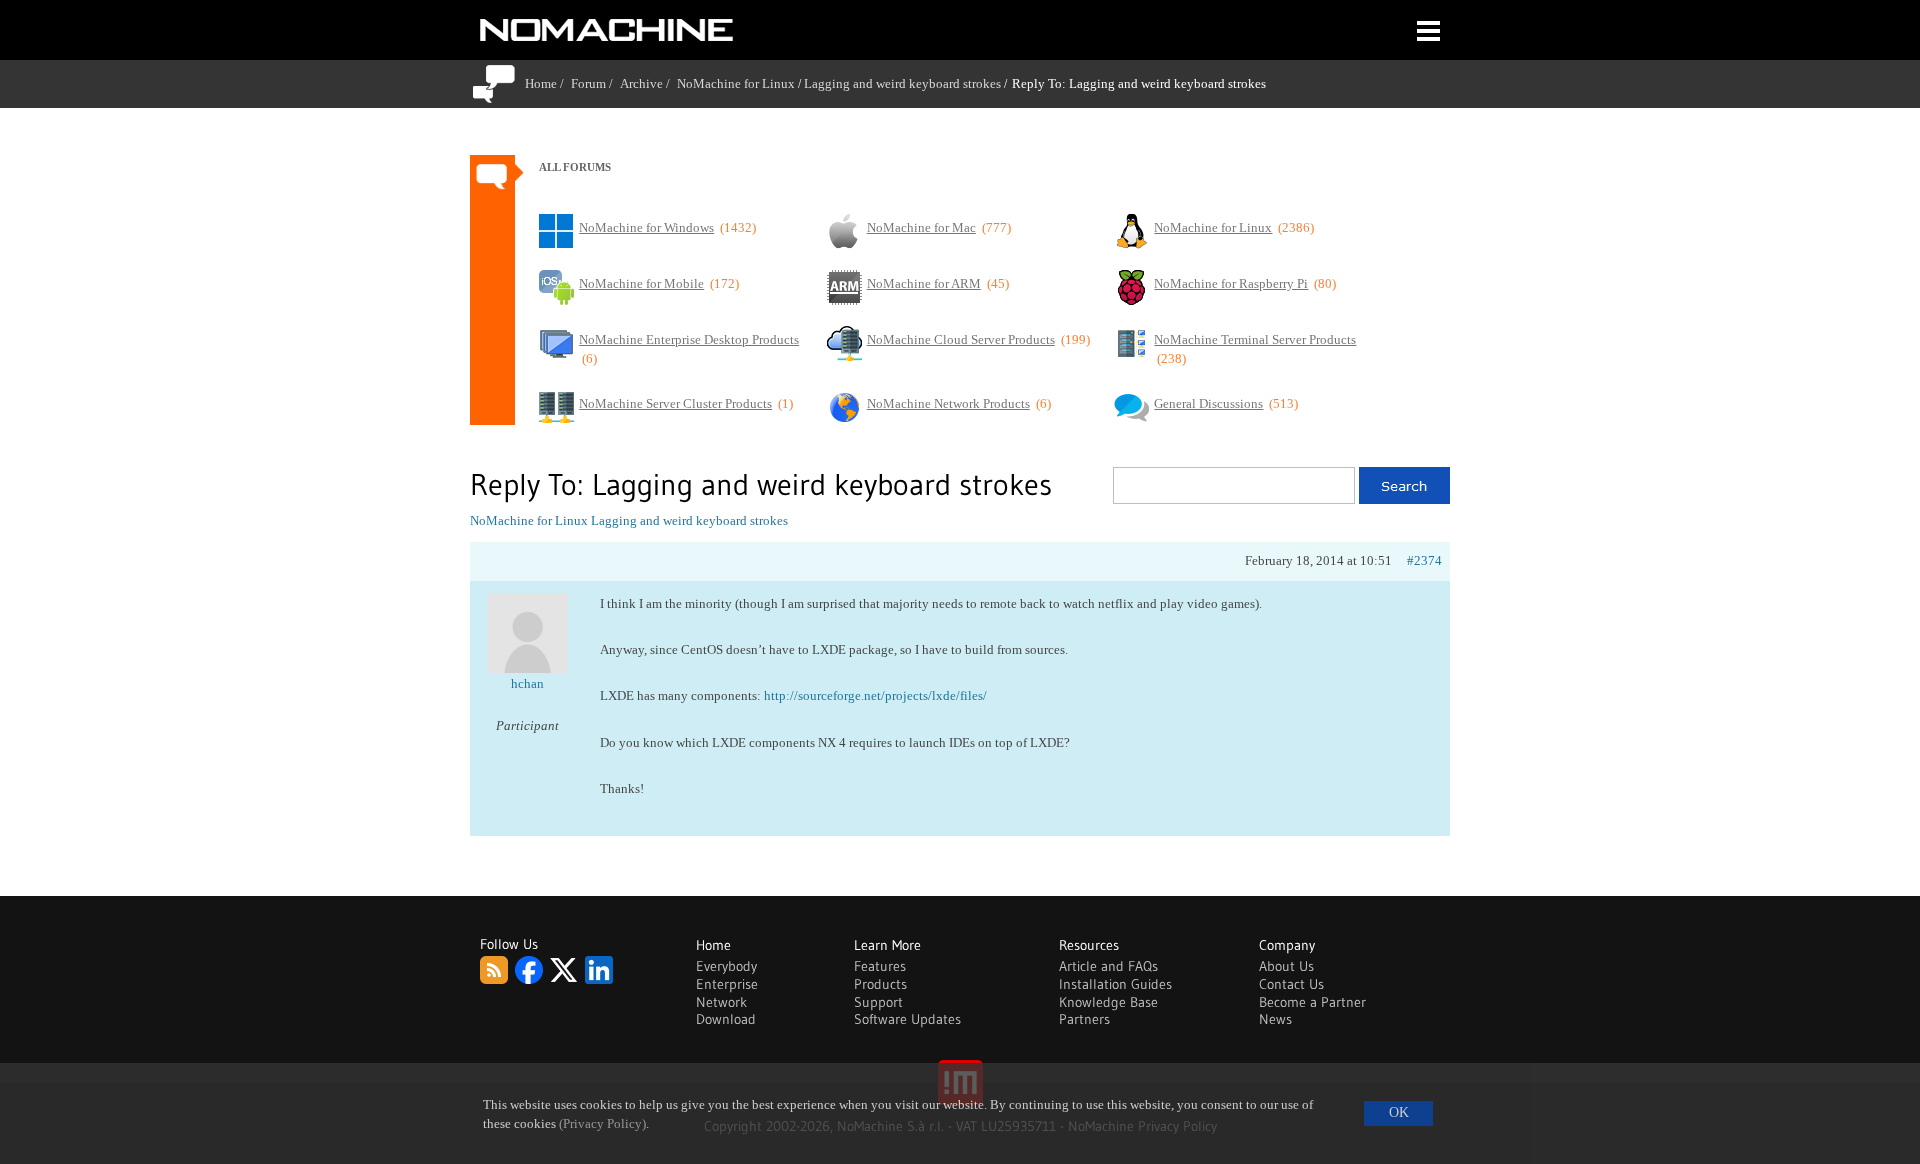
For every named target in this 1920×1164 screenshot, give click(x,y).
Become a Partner (1312, 1002)
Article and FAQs (1108, 966)
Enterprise (727, 984)
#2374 (1424, 560)
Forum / (595, 83)
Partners (1084, 1019)
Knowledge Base (1108, 1002)
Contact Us (1291, 984)
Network (721, 1002)
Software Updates (907, 1019)
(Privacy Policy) (602, 1124)
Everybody (726, 966)
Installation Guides (1115, 984)
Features (880, 966)
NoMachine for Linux (736, 83)
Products (880, 984)
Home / (548, 83)
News (1275, 1019)
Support (878, 1002)
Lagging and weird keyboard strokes (902, 83)
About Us (1286, 966)
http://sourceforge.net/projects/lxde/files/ (875, 695)
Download (726, 1019)
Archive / (648, 83)
